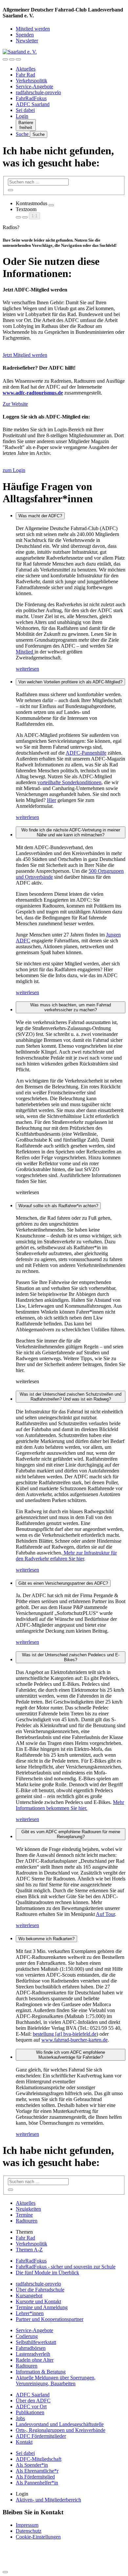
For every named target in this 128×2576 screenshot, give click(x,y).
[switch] (51, 205)
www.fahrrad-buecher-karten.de (75, 2040)
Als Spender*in (32, 2465)
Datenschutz (29, 2531)
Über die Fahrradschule (40, 2290)
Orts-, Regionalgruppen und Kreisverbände (61, 2430)
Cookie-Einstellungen (38, 2537)
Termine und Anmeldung (42, 2307)
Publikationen (30, 2412)
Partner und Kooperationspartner (50, 2319)
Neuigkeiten (28, 2209)
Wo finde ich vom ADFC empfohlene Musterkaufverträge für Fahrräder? (71, 2055)
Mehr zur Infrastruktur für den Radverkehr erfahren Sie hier (66, 1556)
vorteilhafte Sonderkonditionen (69, 782)
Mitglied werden (33, 29)
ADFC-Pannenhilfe (86, 753)
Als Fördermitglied (35, 2477)
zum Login (14, 470)
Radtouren (27, 2221)
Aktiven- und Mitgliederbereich (48, 2500)
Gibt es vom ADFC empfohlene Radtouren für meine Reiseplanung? (71, 1834)
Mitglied (25, 652)
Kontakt (24, 2442)
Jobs (20, 2418)
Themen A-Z (29, 2250)
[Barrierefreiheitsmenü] (5, 59)
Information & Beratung (41, 2372)
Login (22, 116)
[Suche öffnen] (12, 59)
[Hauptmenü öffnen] (18, 59)
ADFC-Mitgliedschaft (39, 2459)
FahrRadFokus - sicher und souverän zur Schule (66, 2267)
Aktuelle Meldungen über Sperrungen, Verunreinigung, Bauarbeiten (56, 2381)
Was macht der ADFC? (40, 516)
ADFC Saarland (33, 104)
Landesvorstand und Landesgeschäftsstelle (60, 2424)
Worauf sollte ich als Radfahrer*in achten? (58, 1206)
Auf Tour (105, 1914)
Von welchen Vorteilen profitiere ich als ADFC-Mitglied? (70, 682)
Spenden (25, 35)
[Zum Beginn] (5, 2572)
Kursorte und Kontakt (38, 2301)
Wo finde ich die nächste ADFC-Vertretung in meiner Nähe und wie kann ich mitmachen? (71, 832)
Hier (52, 800)
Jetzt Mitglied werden (25, 355)
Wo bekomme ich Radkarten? (46, 1939)
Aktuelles (26, 69)
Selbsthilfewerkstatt (36, 2342)
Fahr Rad (25, 75)
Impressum (27, 2525)
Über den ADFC (33, 2401)
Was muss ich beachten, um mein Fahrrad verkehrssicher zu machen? (71, 1007)
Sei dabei (25, 110)
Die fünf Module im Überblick (47, 2273)
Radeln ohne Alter (35, 2360)
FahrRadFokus (31, 98)
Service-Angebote (34, 86)
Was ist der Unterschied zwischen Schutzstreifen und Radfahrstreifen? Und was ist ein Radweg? (71, 1397)
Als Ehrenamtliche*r (37, 2471)
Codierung (27, 2336)
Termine (24, 2215)
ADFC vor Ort (31, 2406)
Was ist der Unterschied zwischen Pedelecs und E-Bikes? (71, 1657)
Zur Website (15, 404)
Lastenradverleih (33, 2354)
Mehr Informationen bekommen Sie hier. (70, 1805)
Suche (23, 134)
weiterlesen (27, 669)
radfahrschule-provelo (38, 92)
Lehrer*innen (30, 2313)
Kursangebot (29, 2296)
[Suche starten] (11, 190)
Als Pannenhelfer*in (37, 2483)
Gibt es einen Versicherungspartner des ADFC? (63, 1583)
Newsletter (27, 41)
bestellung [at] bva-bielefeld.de (65, 2034)
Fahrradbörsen (31, 2348)
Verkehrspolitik (32, 81)
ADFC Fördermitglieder (41, 2436)
